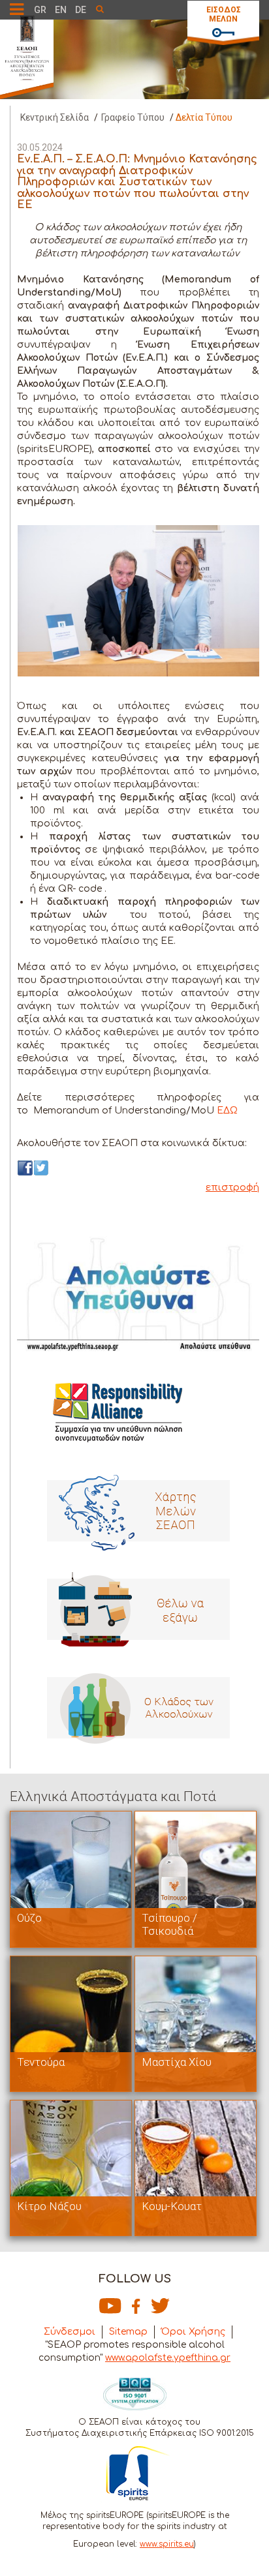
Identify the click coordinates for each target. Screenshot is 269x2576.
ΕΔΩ (227, 1111)
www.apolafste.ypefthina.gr (168, 2358)
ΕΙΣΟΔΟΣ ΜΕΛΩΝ (224, 14)
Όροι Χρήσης (193, 2332)
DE (81, 10)
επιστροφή (232, 1188)
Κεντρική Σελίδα (55, 117)
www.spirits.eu (167, 2544)
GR (40, 10)
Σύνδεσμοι (70, 2332)
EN (61, 10)
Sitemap (128, 2332)
